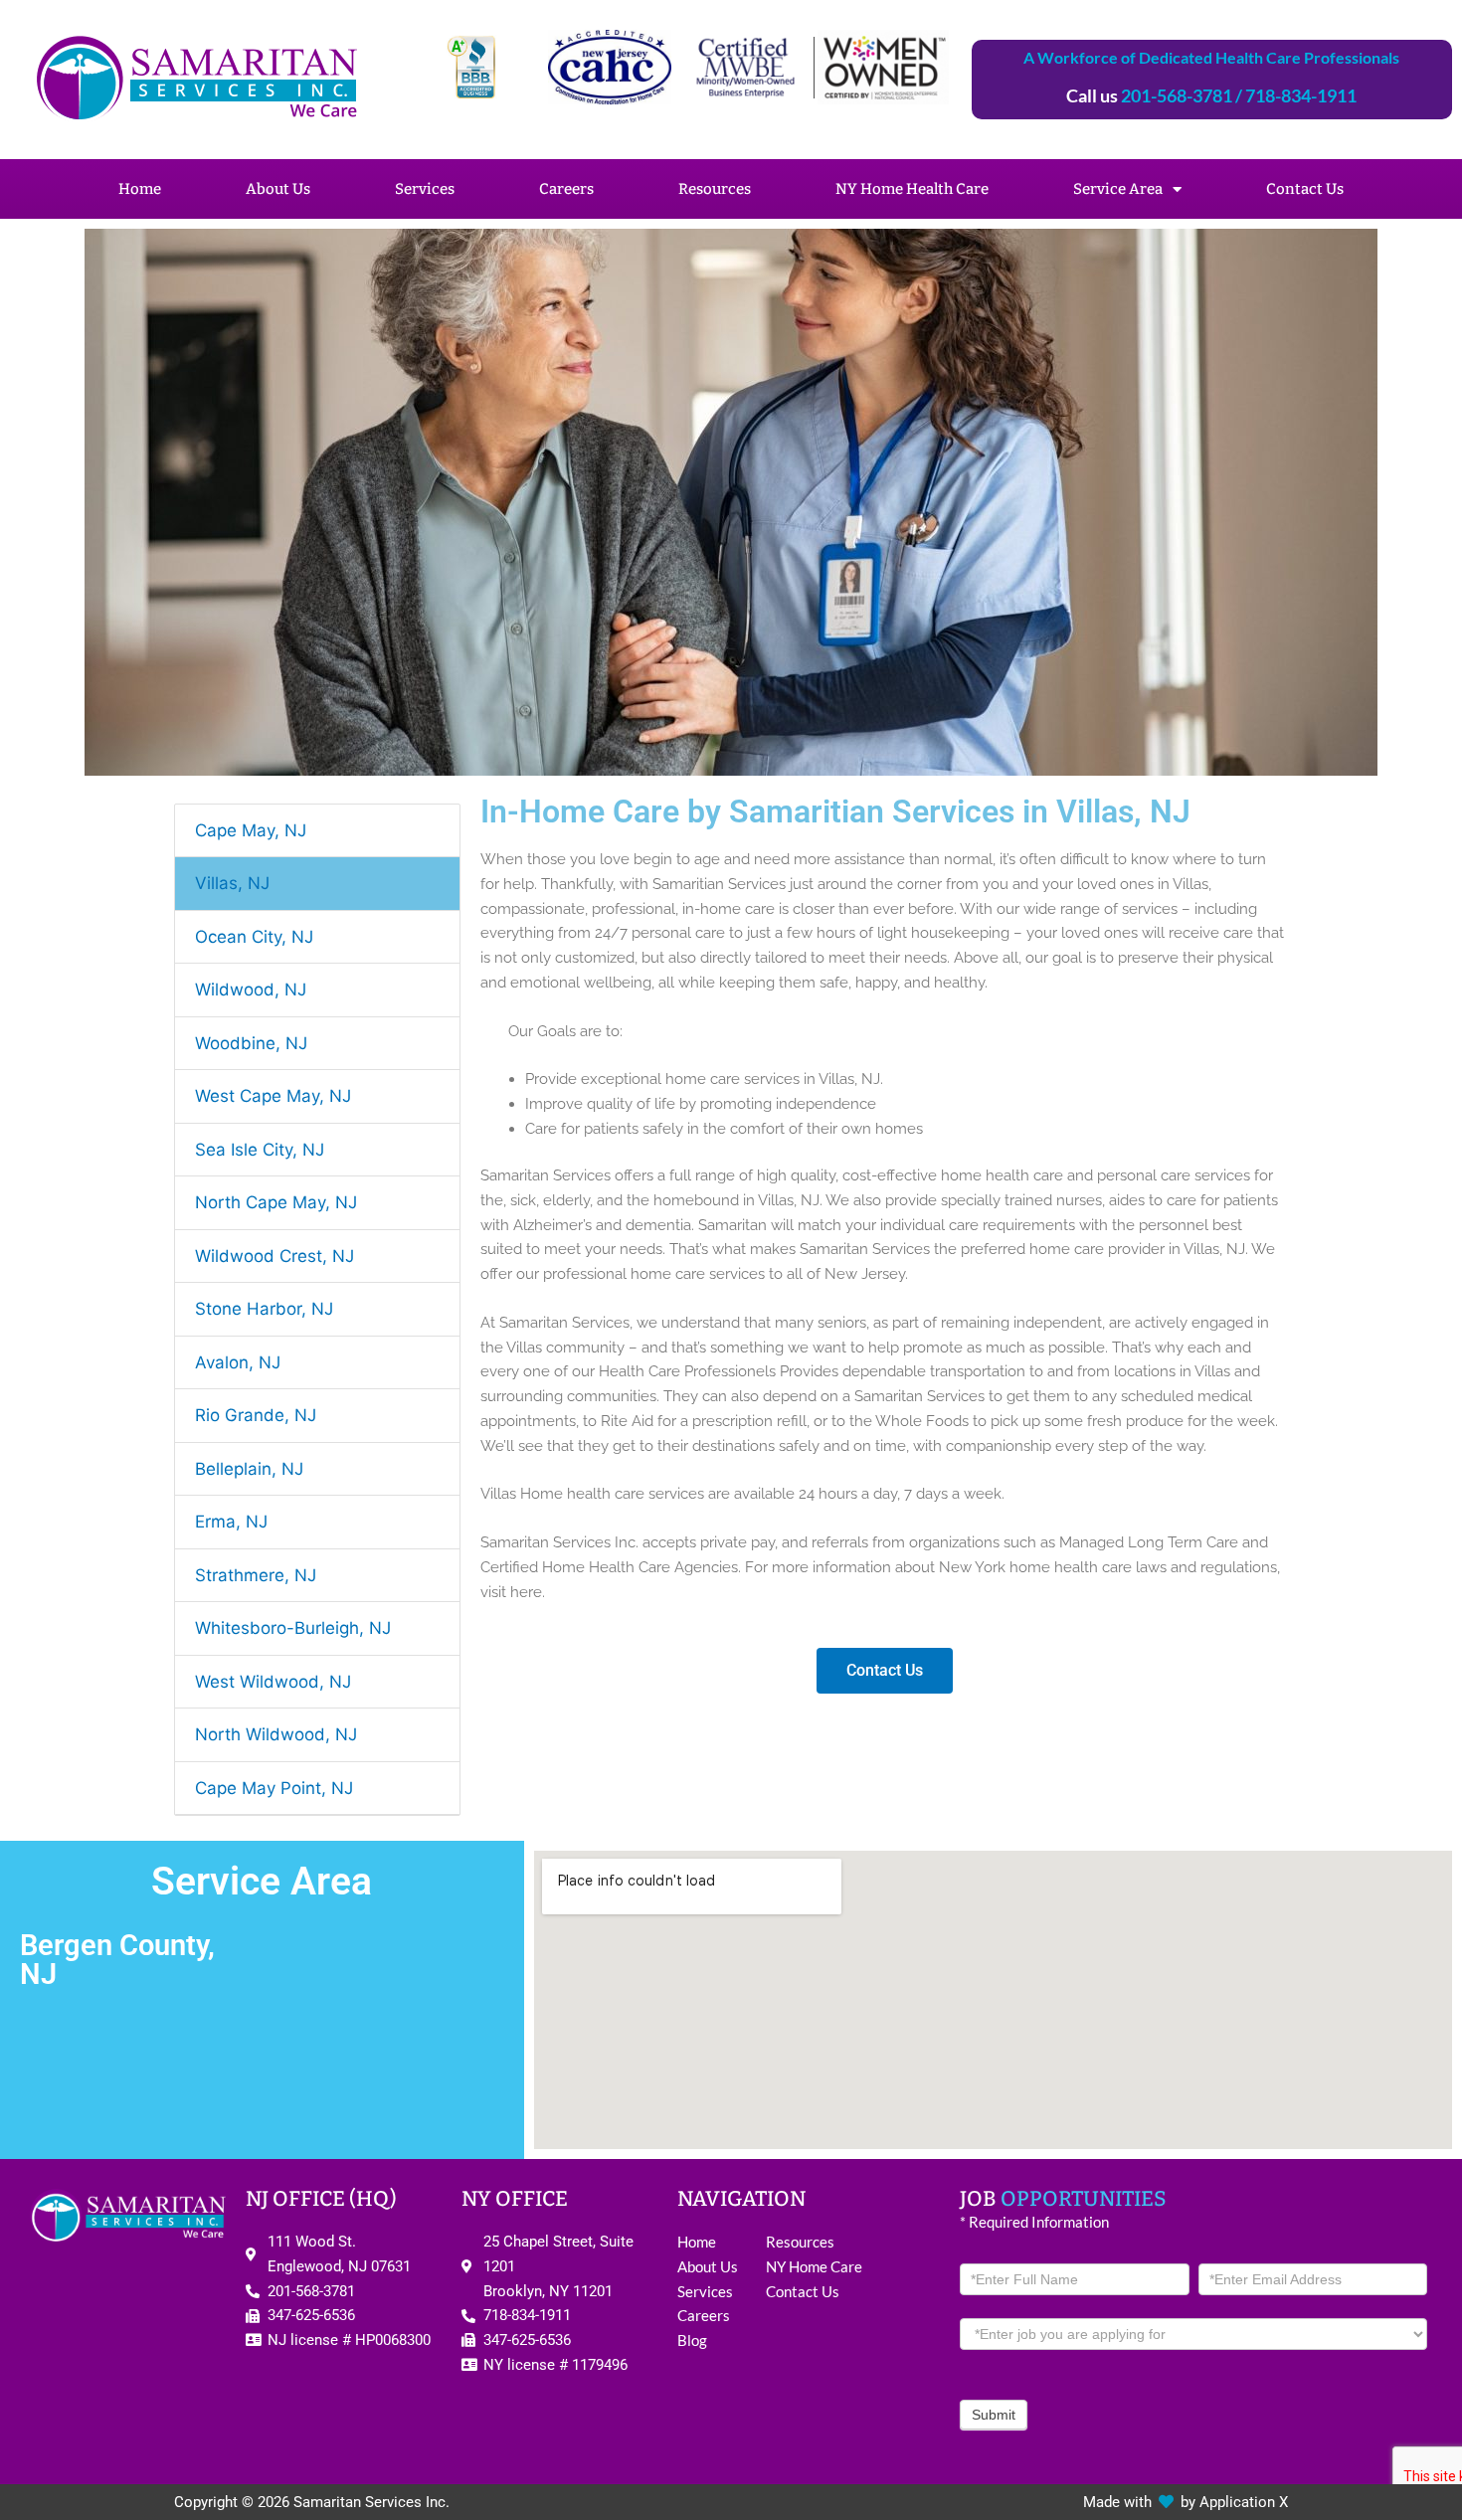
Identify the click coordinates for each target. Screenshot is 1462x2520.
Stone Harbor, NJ (264, 1309)
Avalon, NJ (238, 1362)
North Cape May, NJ (276, 1202)
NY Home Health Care (912, 189)
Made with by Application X (1186, 2502)
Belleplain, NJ (249, 1469)
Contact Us (1305, 189)
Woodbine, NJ (251, 1043)
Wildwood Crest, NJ (274, 1256)
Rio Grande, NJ (256, 1415)
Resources (715, 189)
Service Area (1118, 189)
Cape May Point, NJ (274, 1788)
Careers (566, 189)
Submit (994, 2415)
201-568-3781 (1177, 95)
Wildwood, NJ (251, 990)
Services (425, 189)
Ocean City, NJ (254, 937)
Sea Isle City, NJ (260, 1150)
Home (140, 189)
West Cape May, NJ (273, 1096)
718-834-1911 (1301, 95)
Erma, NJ (231, 1522)
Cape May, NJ (251, 830)
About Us (278, 189)
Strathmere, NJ (256, 1575)
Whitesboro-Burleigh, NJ (293, 1628)
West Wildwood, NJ (273, 1682)
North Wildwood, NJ (276, 1734)
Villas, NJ (232, 883)
